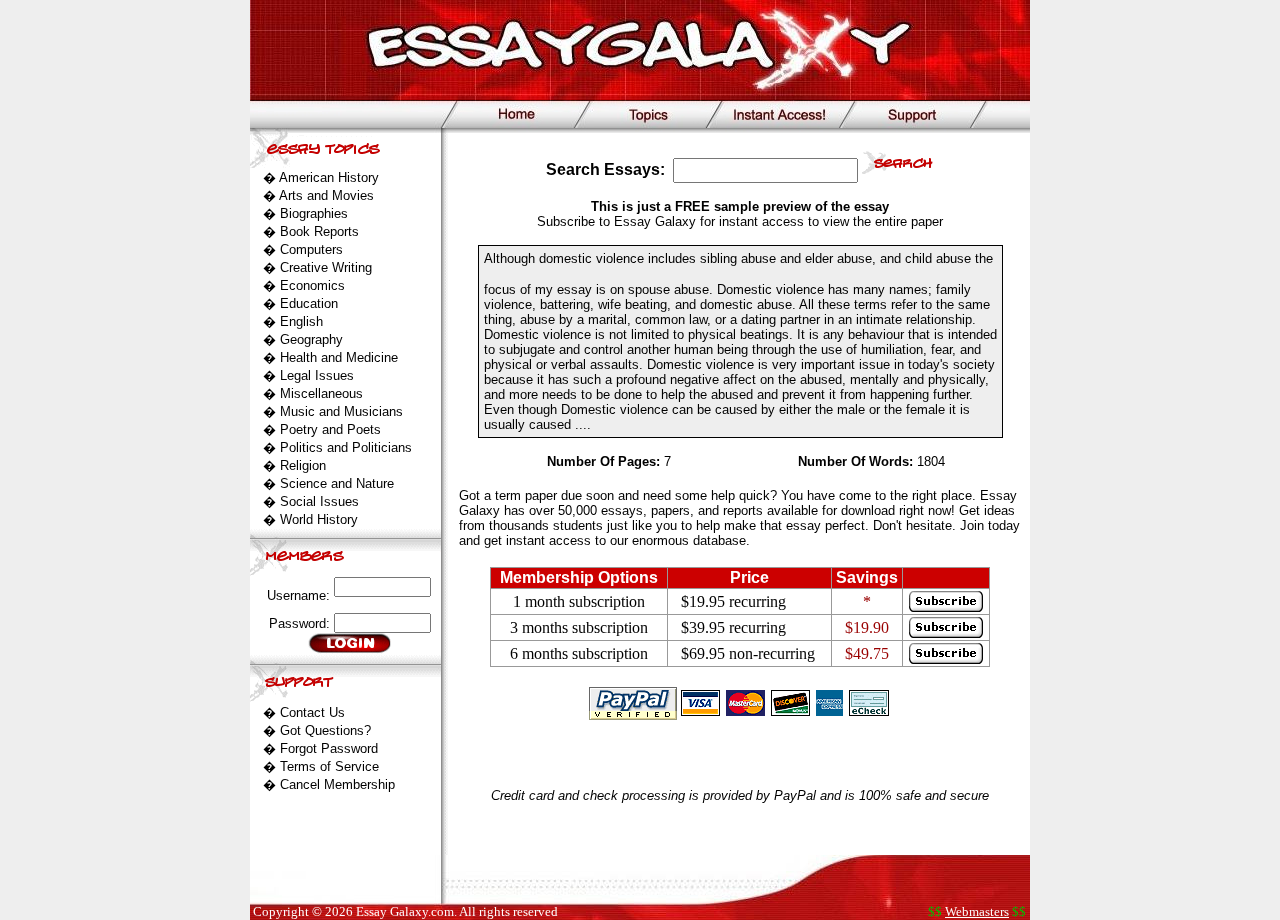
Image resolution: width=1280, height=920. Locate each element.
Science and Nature (337, 483)
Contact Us (312, 712)
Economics (312, 285)
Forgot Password (329, 748)
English (301, 321)
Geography (311, 339)
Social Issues (319, 501)
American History (329, 177)
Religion (303, 465)
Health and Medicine (339, 357)
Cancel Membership (337, 784)
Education (309, 303)
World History (319, 519)
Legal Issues (317, 375)
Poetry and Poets (330, 429)
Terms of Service (329, 766)
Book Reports (319, 231)
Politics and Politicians (346, 447)
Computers (311, 249)
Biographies (314, 213)
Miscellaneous (321, 393)
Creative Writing (326, 267)
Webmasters (977, 911)
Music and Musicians (341, 411)
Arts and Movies (326, 195)
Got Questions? (325, 730)
